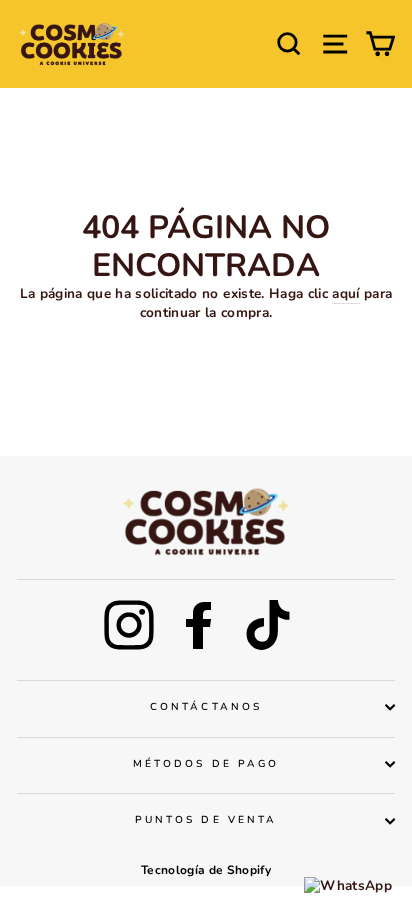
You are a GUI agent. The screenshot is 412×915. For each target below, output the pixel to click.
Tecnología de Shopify (206, 870)
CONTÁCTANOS (206, 707)
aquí (345, 294)
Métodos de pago (206, 764)
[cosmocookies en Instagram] (129, 625)
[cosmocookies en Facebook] (199, 625)
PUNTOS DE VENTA (206, 820)
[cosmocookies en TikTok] (268, 625)
